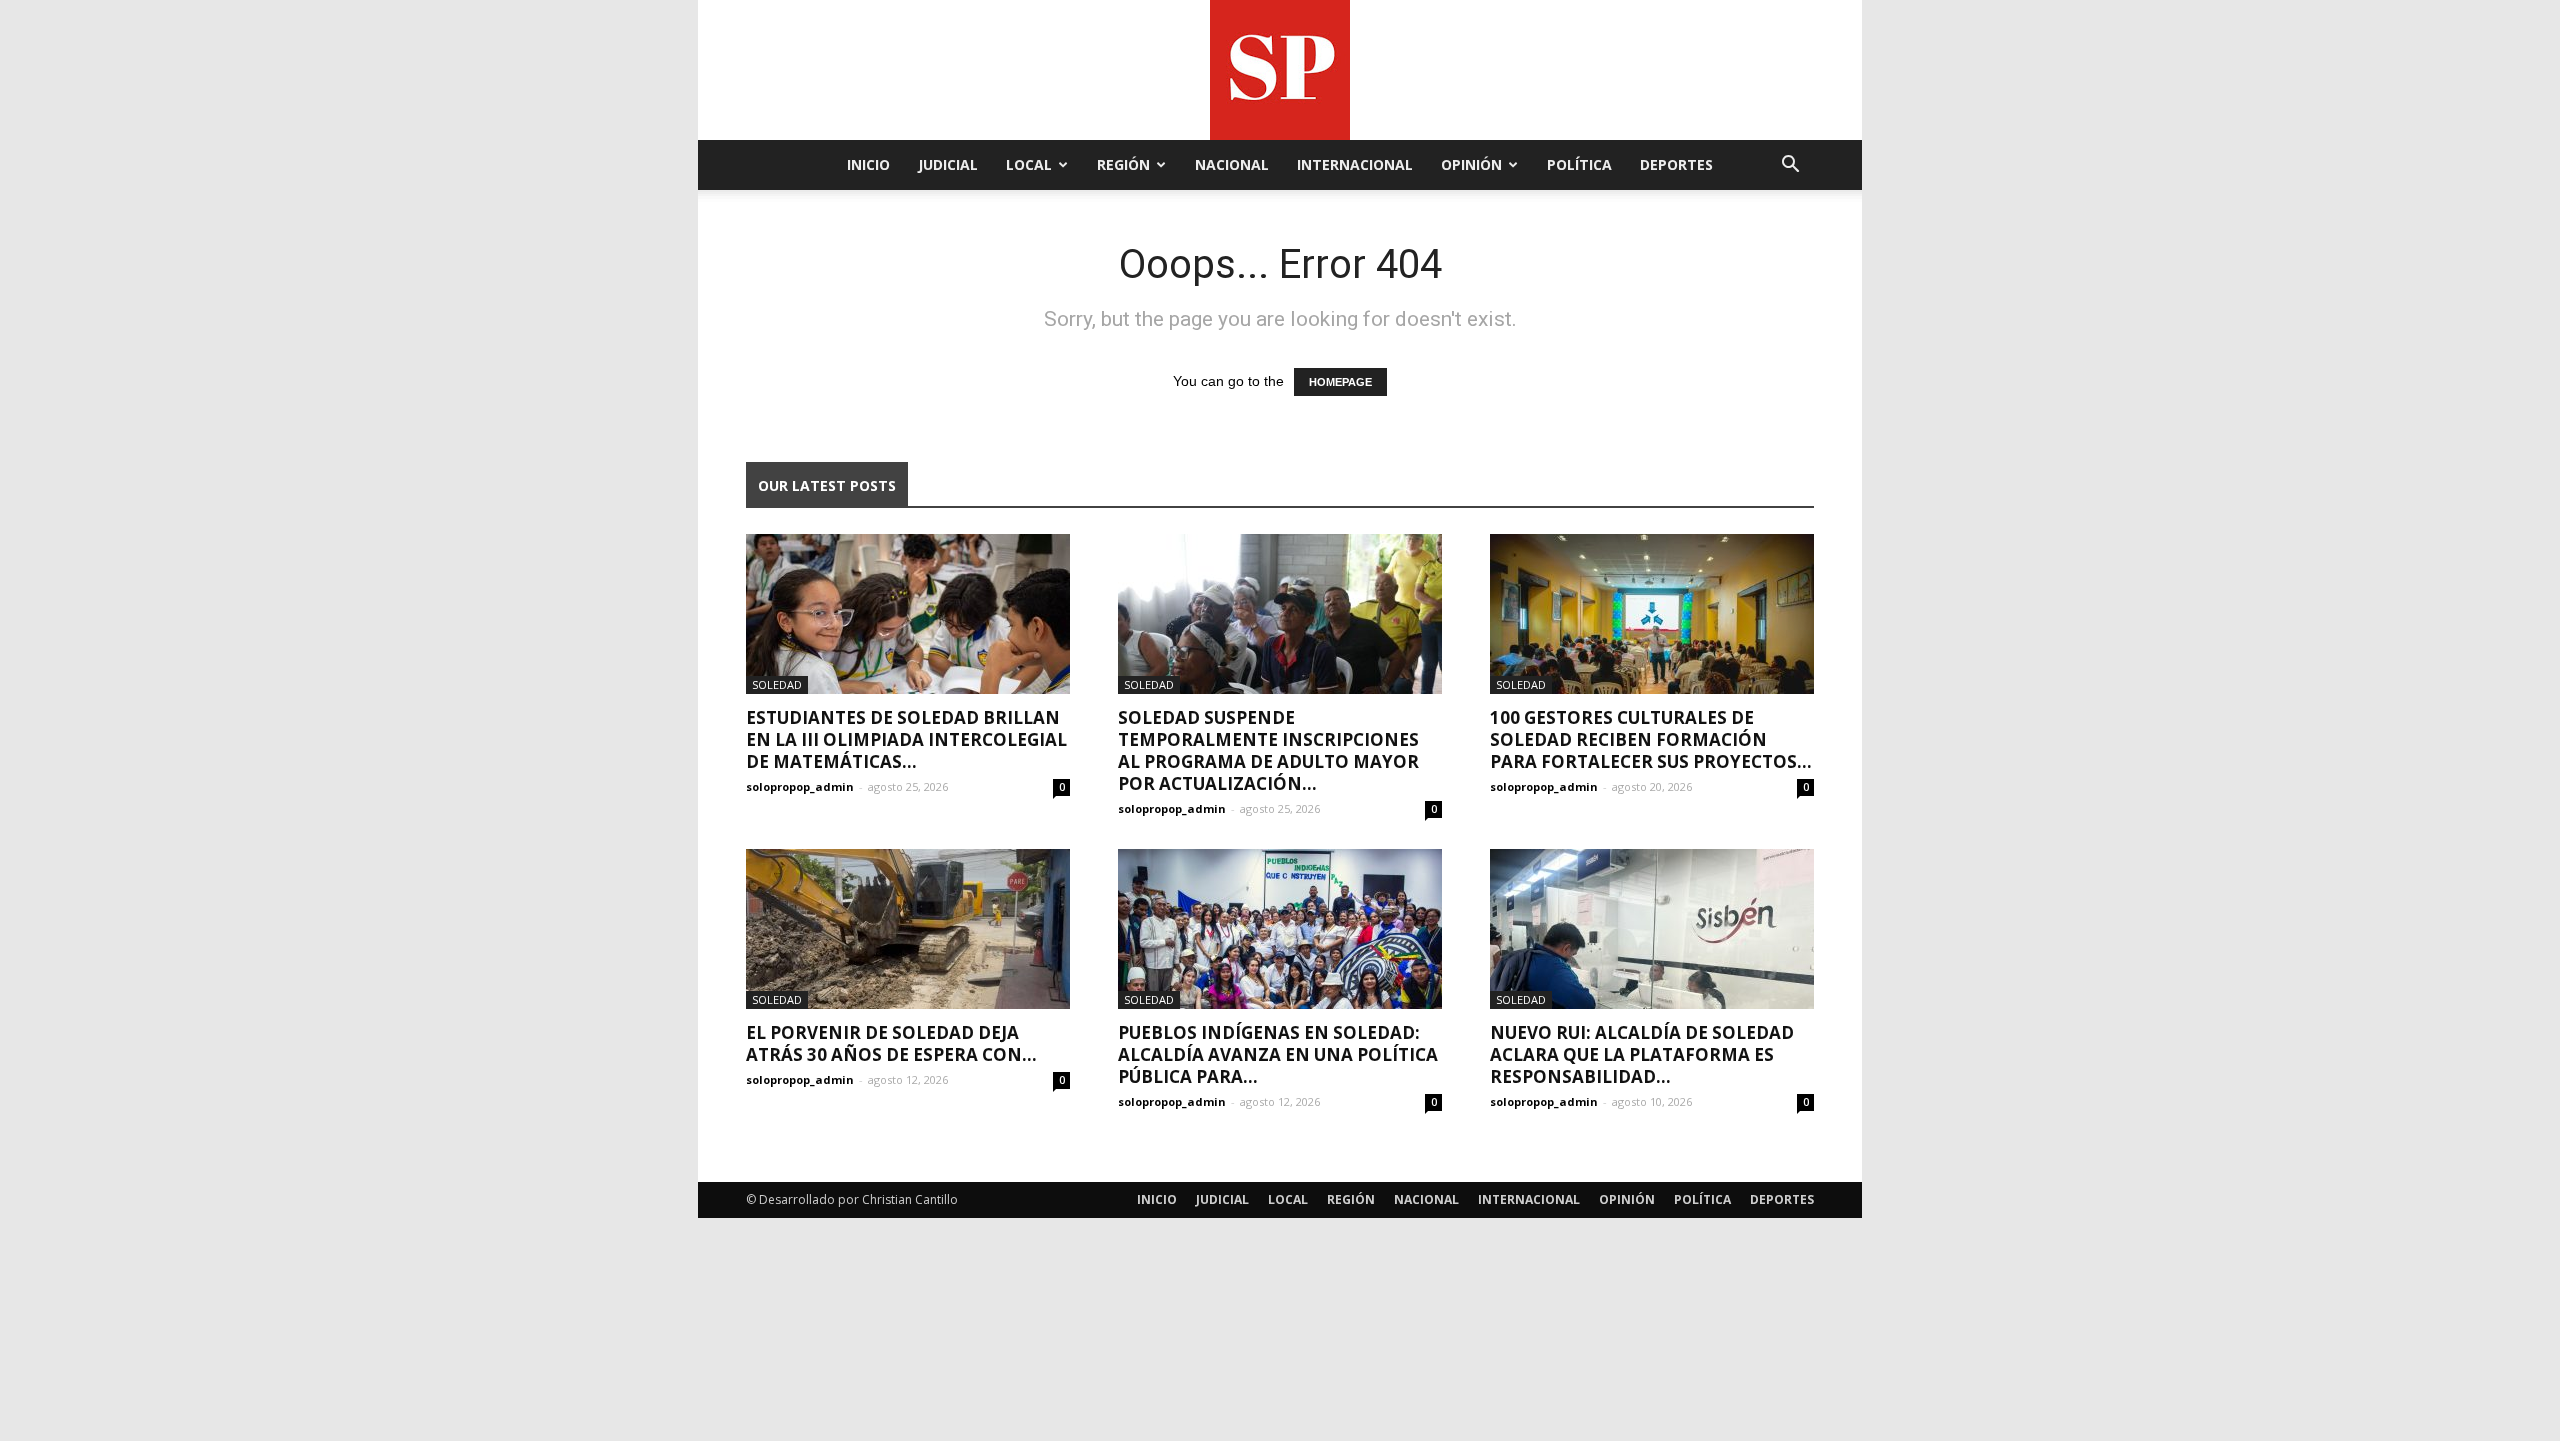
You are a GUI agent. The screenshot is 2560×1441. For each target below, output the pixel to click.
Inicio (868, 164)
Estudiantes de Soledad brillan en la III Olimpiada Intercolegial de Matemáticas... (906, 739)
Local (1029, 164)
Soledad (777, 684)
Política (1579, 164)
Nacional (1232, 164)
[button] (1790, 166)
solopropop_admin (800, 786)
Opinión (1471, 164)
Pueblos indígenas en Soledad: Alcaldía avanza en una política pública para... (1278, 1054)
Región (1123, 164)
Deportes (1676, 164)
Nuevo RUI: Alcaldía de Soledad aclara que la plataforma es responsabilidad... (1642, 1054)
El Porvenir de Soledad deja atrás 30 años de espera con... (891, 1043)
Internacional (1355, 164)
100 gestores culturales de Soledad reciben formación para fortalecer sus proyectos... (1651, 739)
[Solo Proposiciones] (1280, 70)
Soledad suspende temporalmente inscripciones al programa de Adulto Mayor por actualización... (1268, 750)
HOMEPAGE (1340, 382)
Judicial (948, 164)
